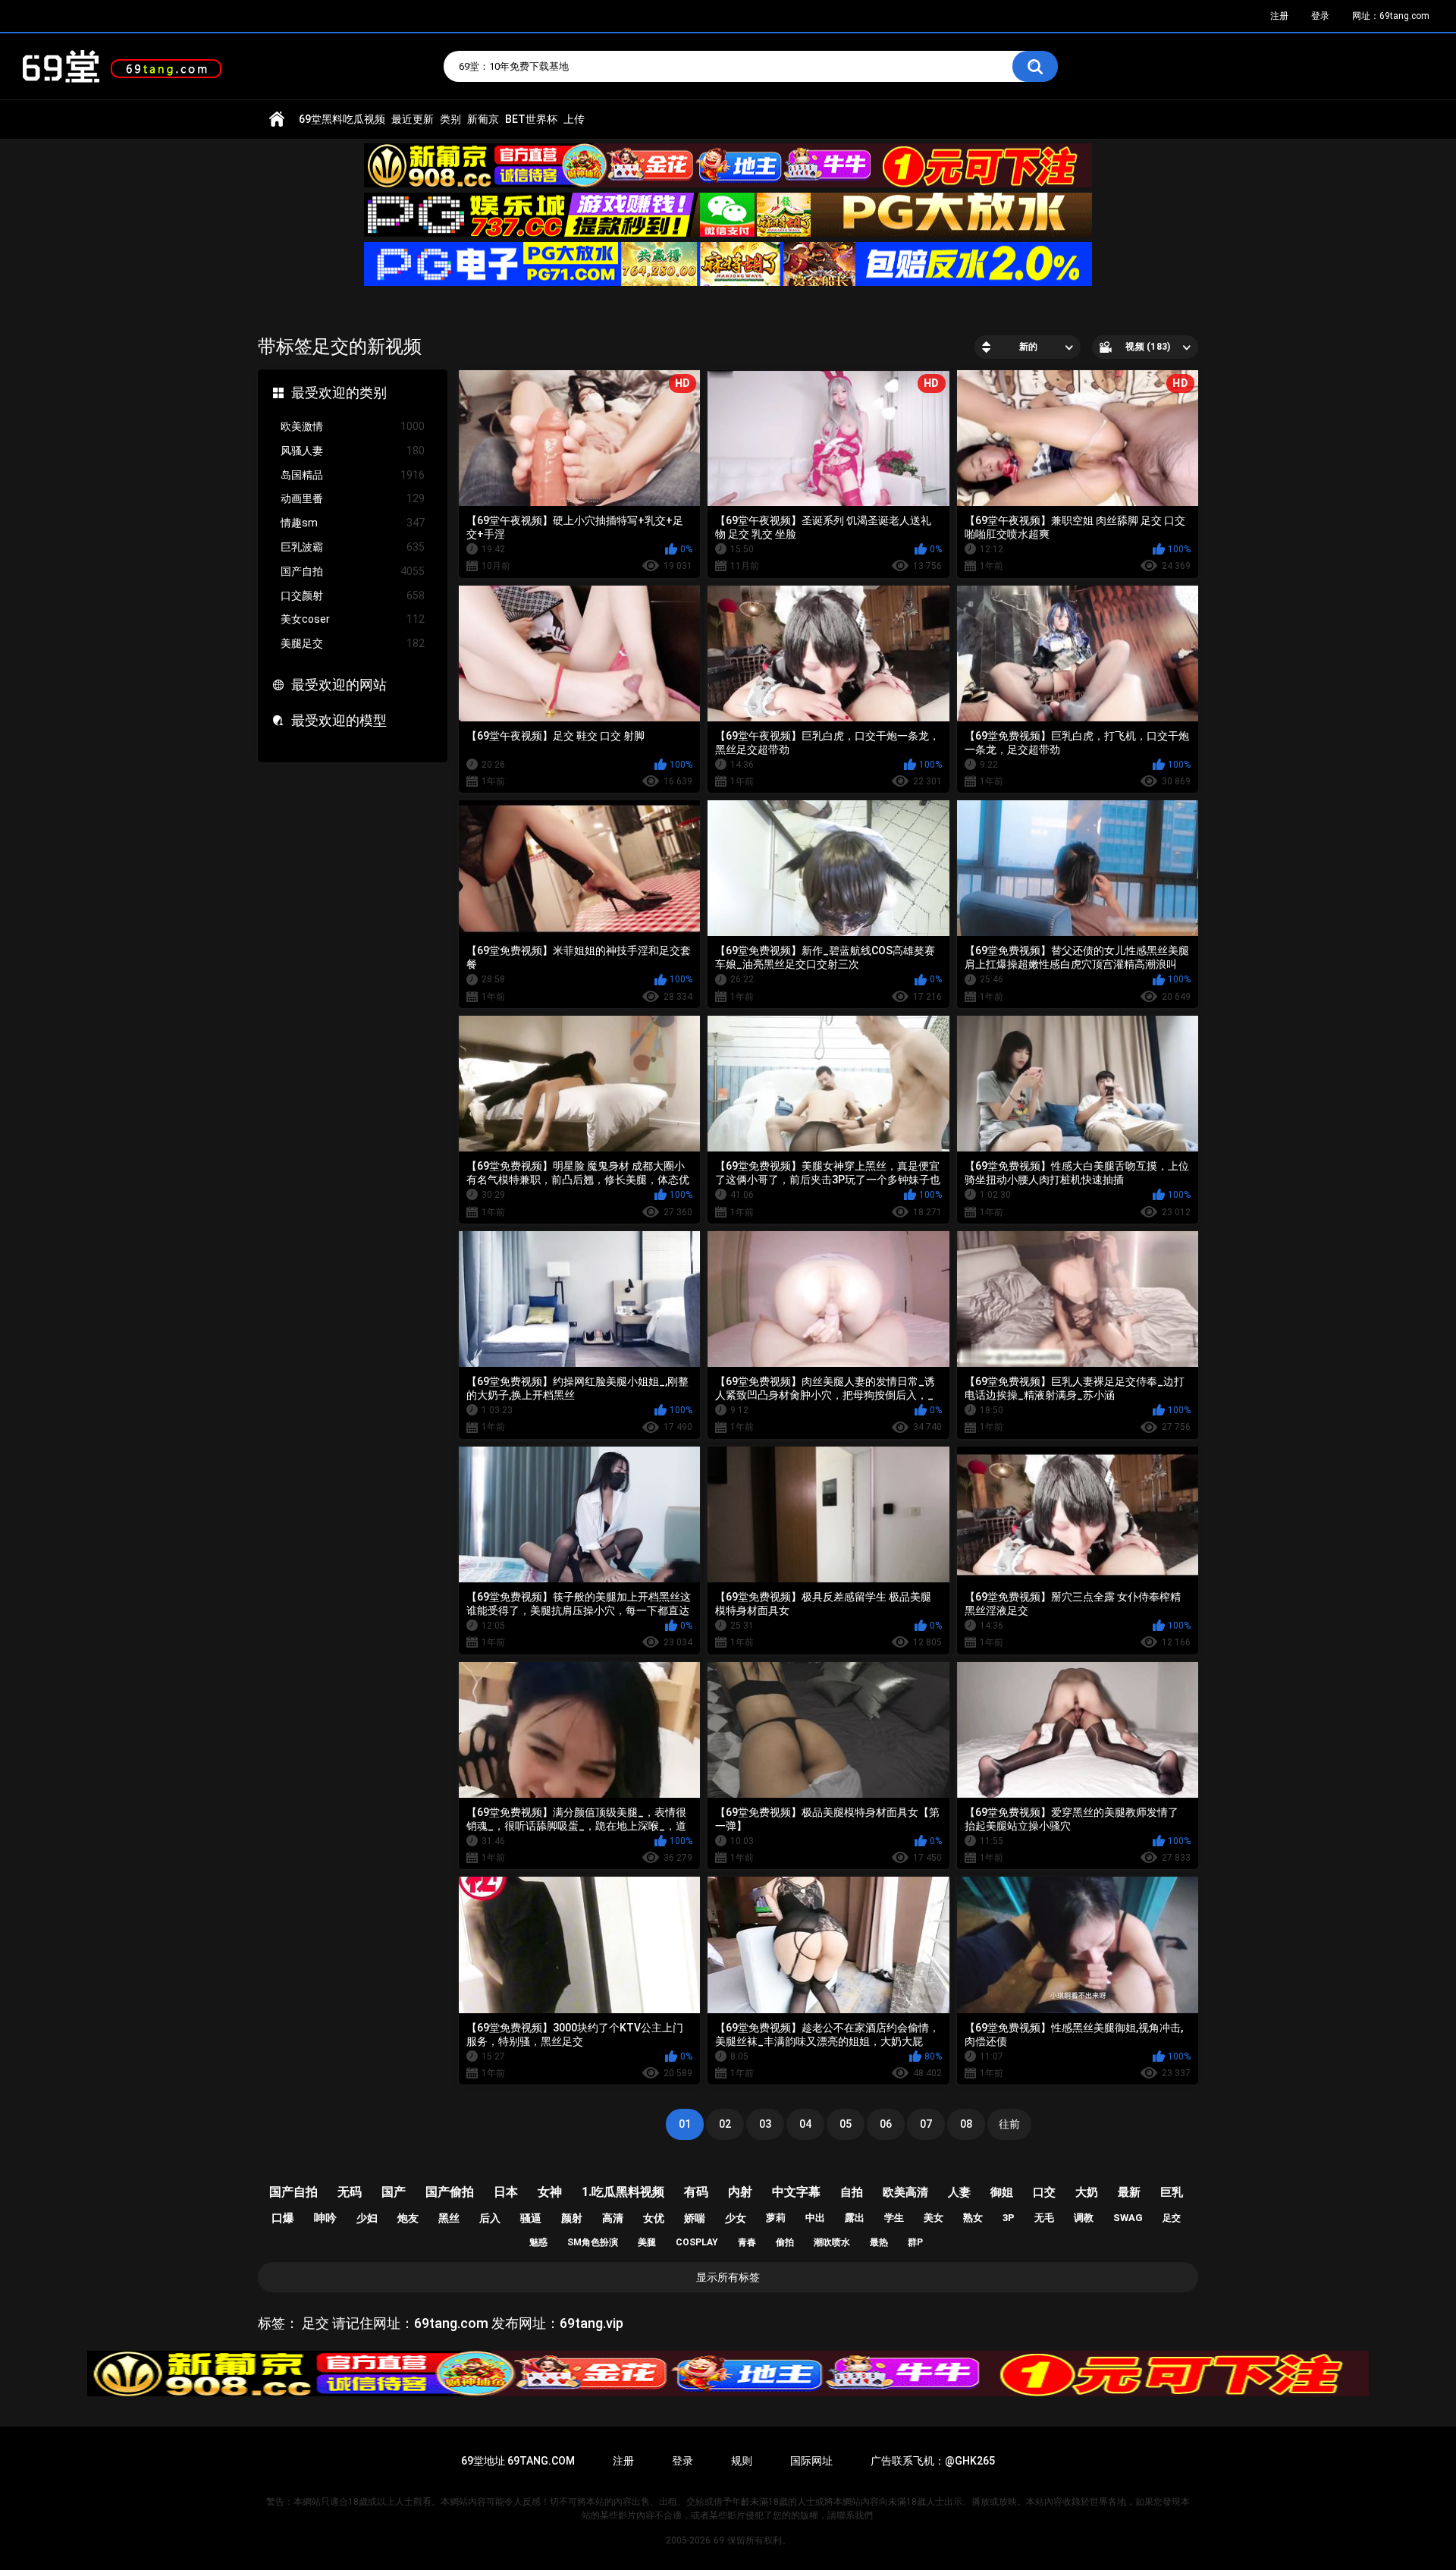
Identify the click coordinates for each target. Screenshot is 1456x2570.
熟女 (973, 2218)
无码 (350, 2192)
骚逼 (531, 2218)
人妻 (959, 2192)
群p (915, 2242)
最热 (879, 2242)
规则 (742, 2461)
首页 (277, 119)
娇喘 (695, 2218)
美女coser (353, 619)
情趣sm (353, 523)
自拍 (852, 2192)
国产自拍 (353, 571)
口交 (1044, 2192)
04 (805, 2124)
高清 (613, 2218)
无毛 (1044, 2218)
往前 (1009, 2124)
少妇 (367, 2218)
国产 (394, 2192)
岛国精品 (353, 475)
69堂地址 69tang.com (518, 2461)
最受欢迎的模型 (339, 720)
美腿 (647, 2242)
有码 (696, 2192)
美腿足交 (353, 643)
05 (846, 2124)
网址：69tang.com (1391, 16)
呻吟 (325, 2218)
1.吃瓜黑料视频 (623, 2192)
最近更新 (413, 119)
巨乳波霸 (353, 547)
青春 (747, 2242)
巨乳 (1172, 2192)
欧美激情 (353, 426)
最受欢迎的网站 (339, 685)
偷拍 (785, 2242)
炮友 (408, 2218)
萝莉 (776, 2218)
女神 (550, 2192)
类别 (450, 119)
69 (719, 2540)
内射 (740, 2192)
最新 (1129, 2192)
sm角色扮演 (593, 2242)
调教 (1084, 2218)
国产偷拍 (450, 2192)
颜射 (572, 2218)
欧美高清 (905, 2192)
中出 (815, 2218)
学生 (894, 2218)
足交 (1172, 2218)
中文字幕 (796, 2192)
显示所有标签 (728, 2277)
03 (765, 2124)
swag (1128, 2218)
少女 (736, 2218)
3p (1009, 2218)
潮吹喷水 (832, 2242)
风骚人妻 (353, 451)
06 (886, 2124)
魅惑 (538, 2242)
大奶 (1087, 2192)
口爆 (283, 2218)
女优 (654, 2218)
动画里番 (353, 498)
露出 (855, 2218)
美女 (934, 2218)
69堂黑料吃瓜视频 (342, 119)
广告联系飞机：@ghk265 (933, 2461)
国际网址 (811, 2461)
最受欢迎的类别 (339, 393)
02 (725, 2124)
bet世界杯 (531, 119)
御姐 (1002, 2192)
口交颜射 (353, 595)
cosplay (697, 2242)
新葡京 (483, 119)
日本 (506, 2192)
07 (926, 2124)
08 (966, 2124)
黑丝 (449, 2218)
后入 (490, 2218)
